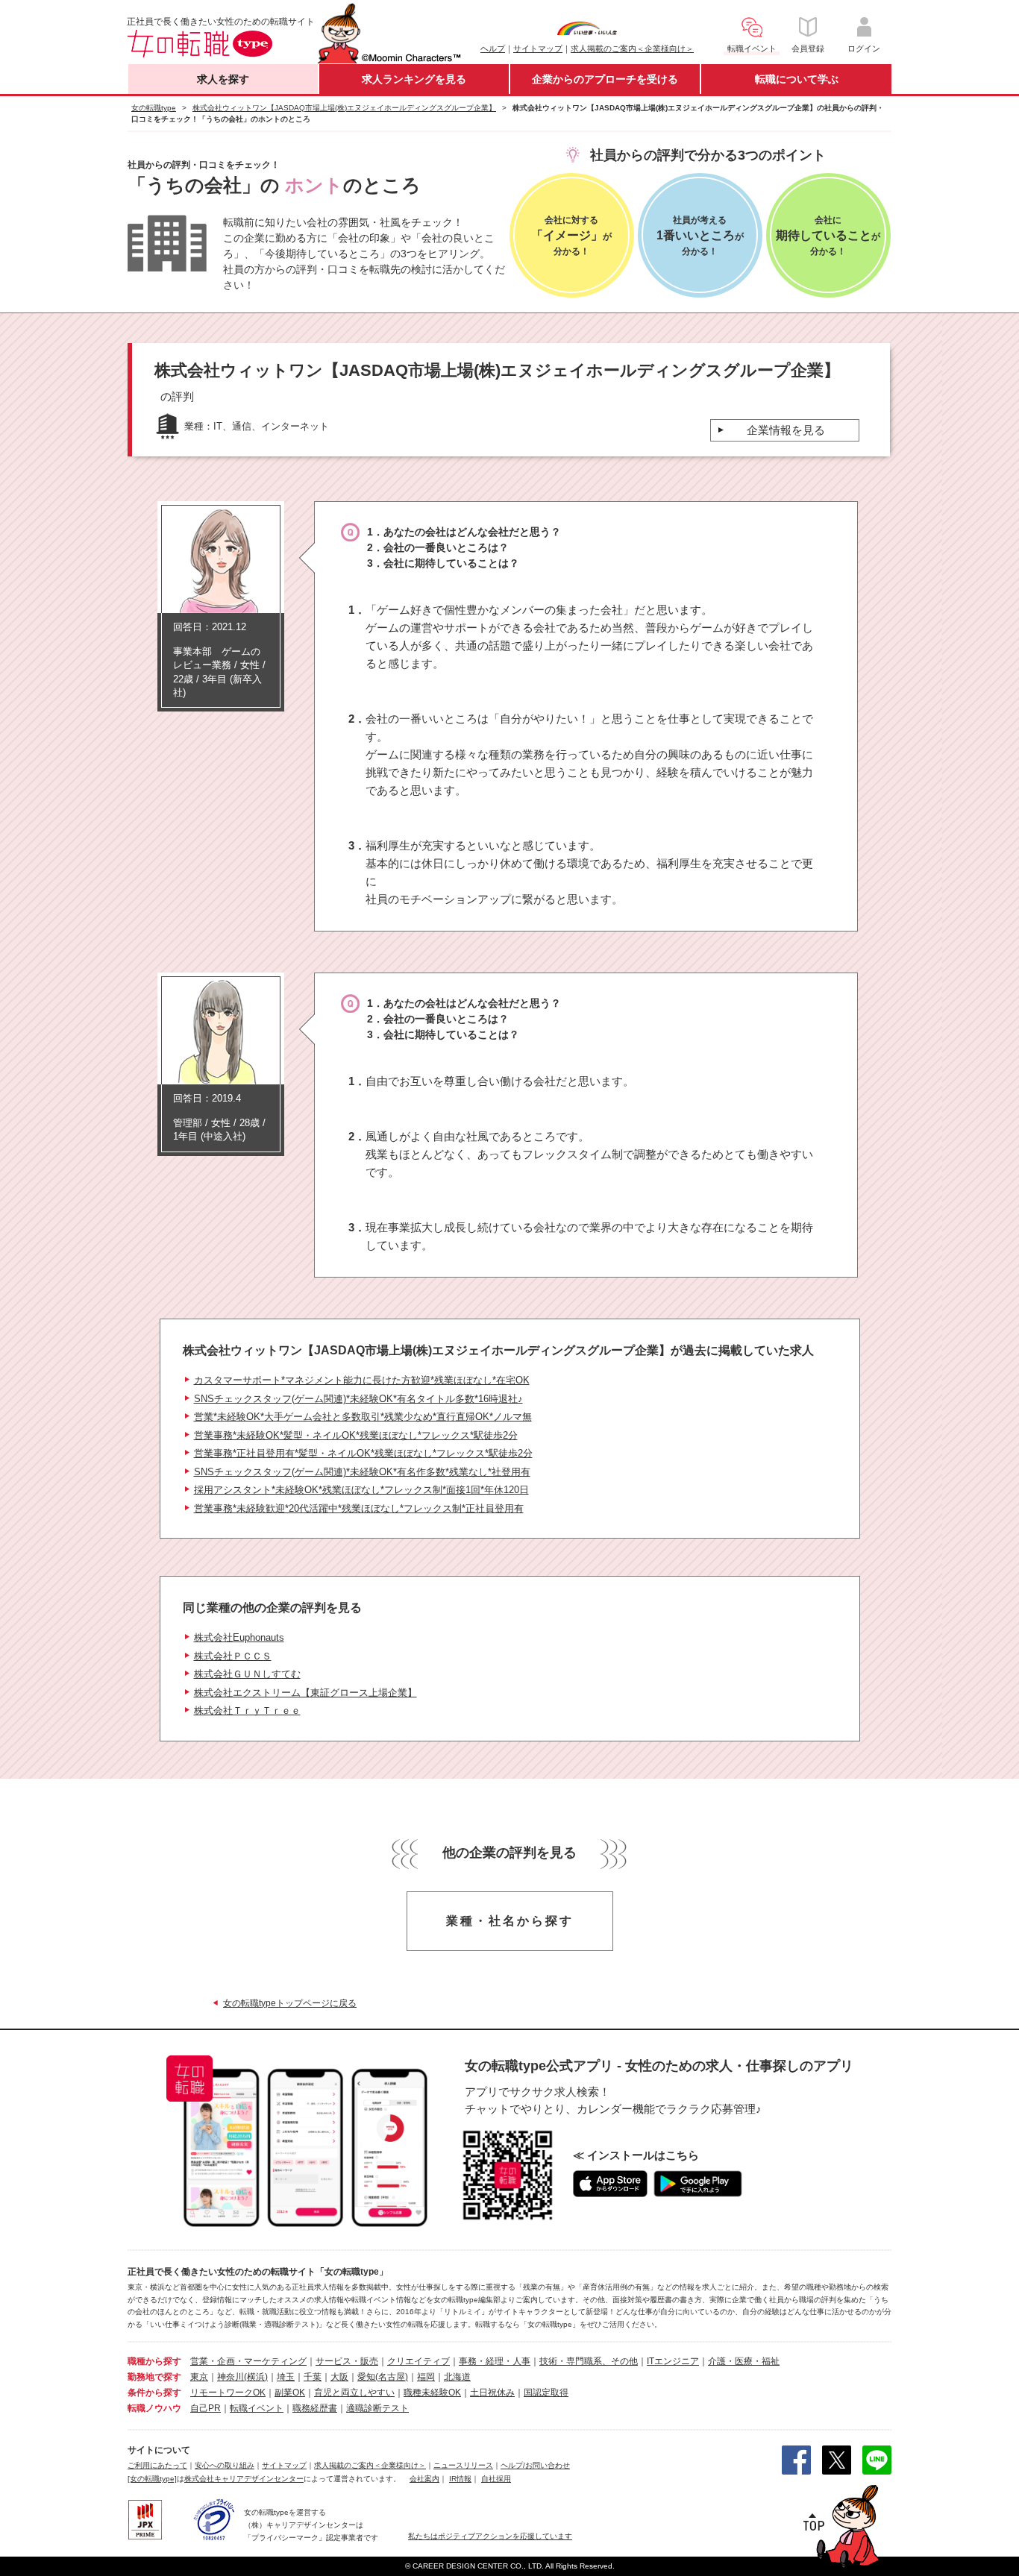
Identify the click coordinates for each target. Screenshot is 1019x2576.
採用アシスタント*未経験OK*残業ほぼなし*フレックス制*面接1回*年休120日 (361, 1490)
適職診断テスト (377, 2408)
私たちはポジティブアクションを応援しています (490, 2536)
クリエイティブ (418, 2361)
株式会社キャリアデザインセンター (244, 2479)
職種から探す (154, 2361)
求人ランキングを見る (414, 79)
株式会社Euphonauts (239, 1637)
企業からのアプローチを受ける (605, 79)
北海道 (457, 2377)
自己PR (206, 2408)
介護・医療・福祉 (744, 2361)
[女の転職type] (152, 2479)
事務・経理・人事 (495, 2361)
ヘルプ (493, 48)
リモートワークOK (228, 2393)
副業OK (290, 2393)
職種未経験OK (432, 2393)
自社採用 (496, 2479)
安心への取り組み (225, 2465)
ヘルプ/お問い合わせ (535, 2465)
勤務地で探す (154, 2377)
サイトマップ (538, 48)
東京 (199, 2377)
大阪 (339, 2377)
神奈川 (231, 2377)
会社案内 (424, 2479)
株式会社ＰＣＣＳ (233, 1656)
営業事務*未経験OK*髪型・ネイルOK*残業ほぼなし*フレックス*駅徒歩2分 (356, 1435)
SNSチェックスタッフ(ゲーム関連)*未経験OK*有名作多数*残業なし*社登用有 (362, 1472)
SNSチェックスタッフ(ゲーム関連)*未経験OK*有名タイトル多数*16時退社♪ (358, 1399)
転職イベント (257, 2408)
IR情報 (460, 2479)
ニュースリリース (463, 2465)
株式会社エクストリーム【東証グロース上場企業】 (305, 1693)
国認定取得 (546, 2393)
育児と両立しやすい (354, 2393)
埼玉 (286, 2377)
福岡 (426, 2377)
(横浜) (256, 2377)
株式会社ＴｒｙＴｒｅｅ (247, 1710)
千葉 (313, 2377)
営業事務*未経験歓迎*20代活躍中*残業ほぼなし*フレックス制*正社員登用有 (359, 1508)
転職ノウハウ (154, 2408)
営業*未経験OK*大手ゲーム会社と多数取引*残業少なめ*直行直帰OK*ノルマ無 (363, 1417)
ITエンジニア (673, 2361)
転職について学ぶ (797, 79)
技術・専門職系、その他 (589, 2361)
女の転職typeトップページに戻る (290, 2003)
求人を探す (223, 79)
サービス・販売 (347, 2361)
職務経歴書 (315, 2408)
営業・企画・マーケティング (248, 2361)
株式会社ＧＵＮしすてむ (247, 1674)
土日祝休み (492, 2393)
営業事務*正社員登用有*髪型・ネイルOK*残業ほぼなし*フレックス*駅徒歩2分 (363, 1453)
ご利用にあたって (157, 2465)
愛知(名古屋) (383, 2377)
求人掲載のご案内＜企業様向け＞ (632, 48)
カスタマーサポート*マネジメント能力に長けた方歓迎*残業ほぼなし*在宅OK (362, 1380)
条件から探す (154, 2393)
